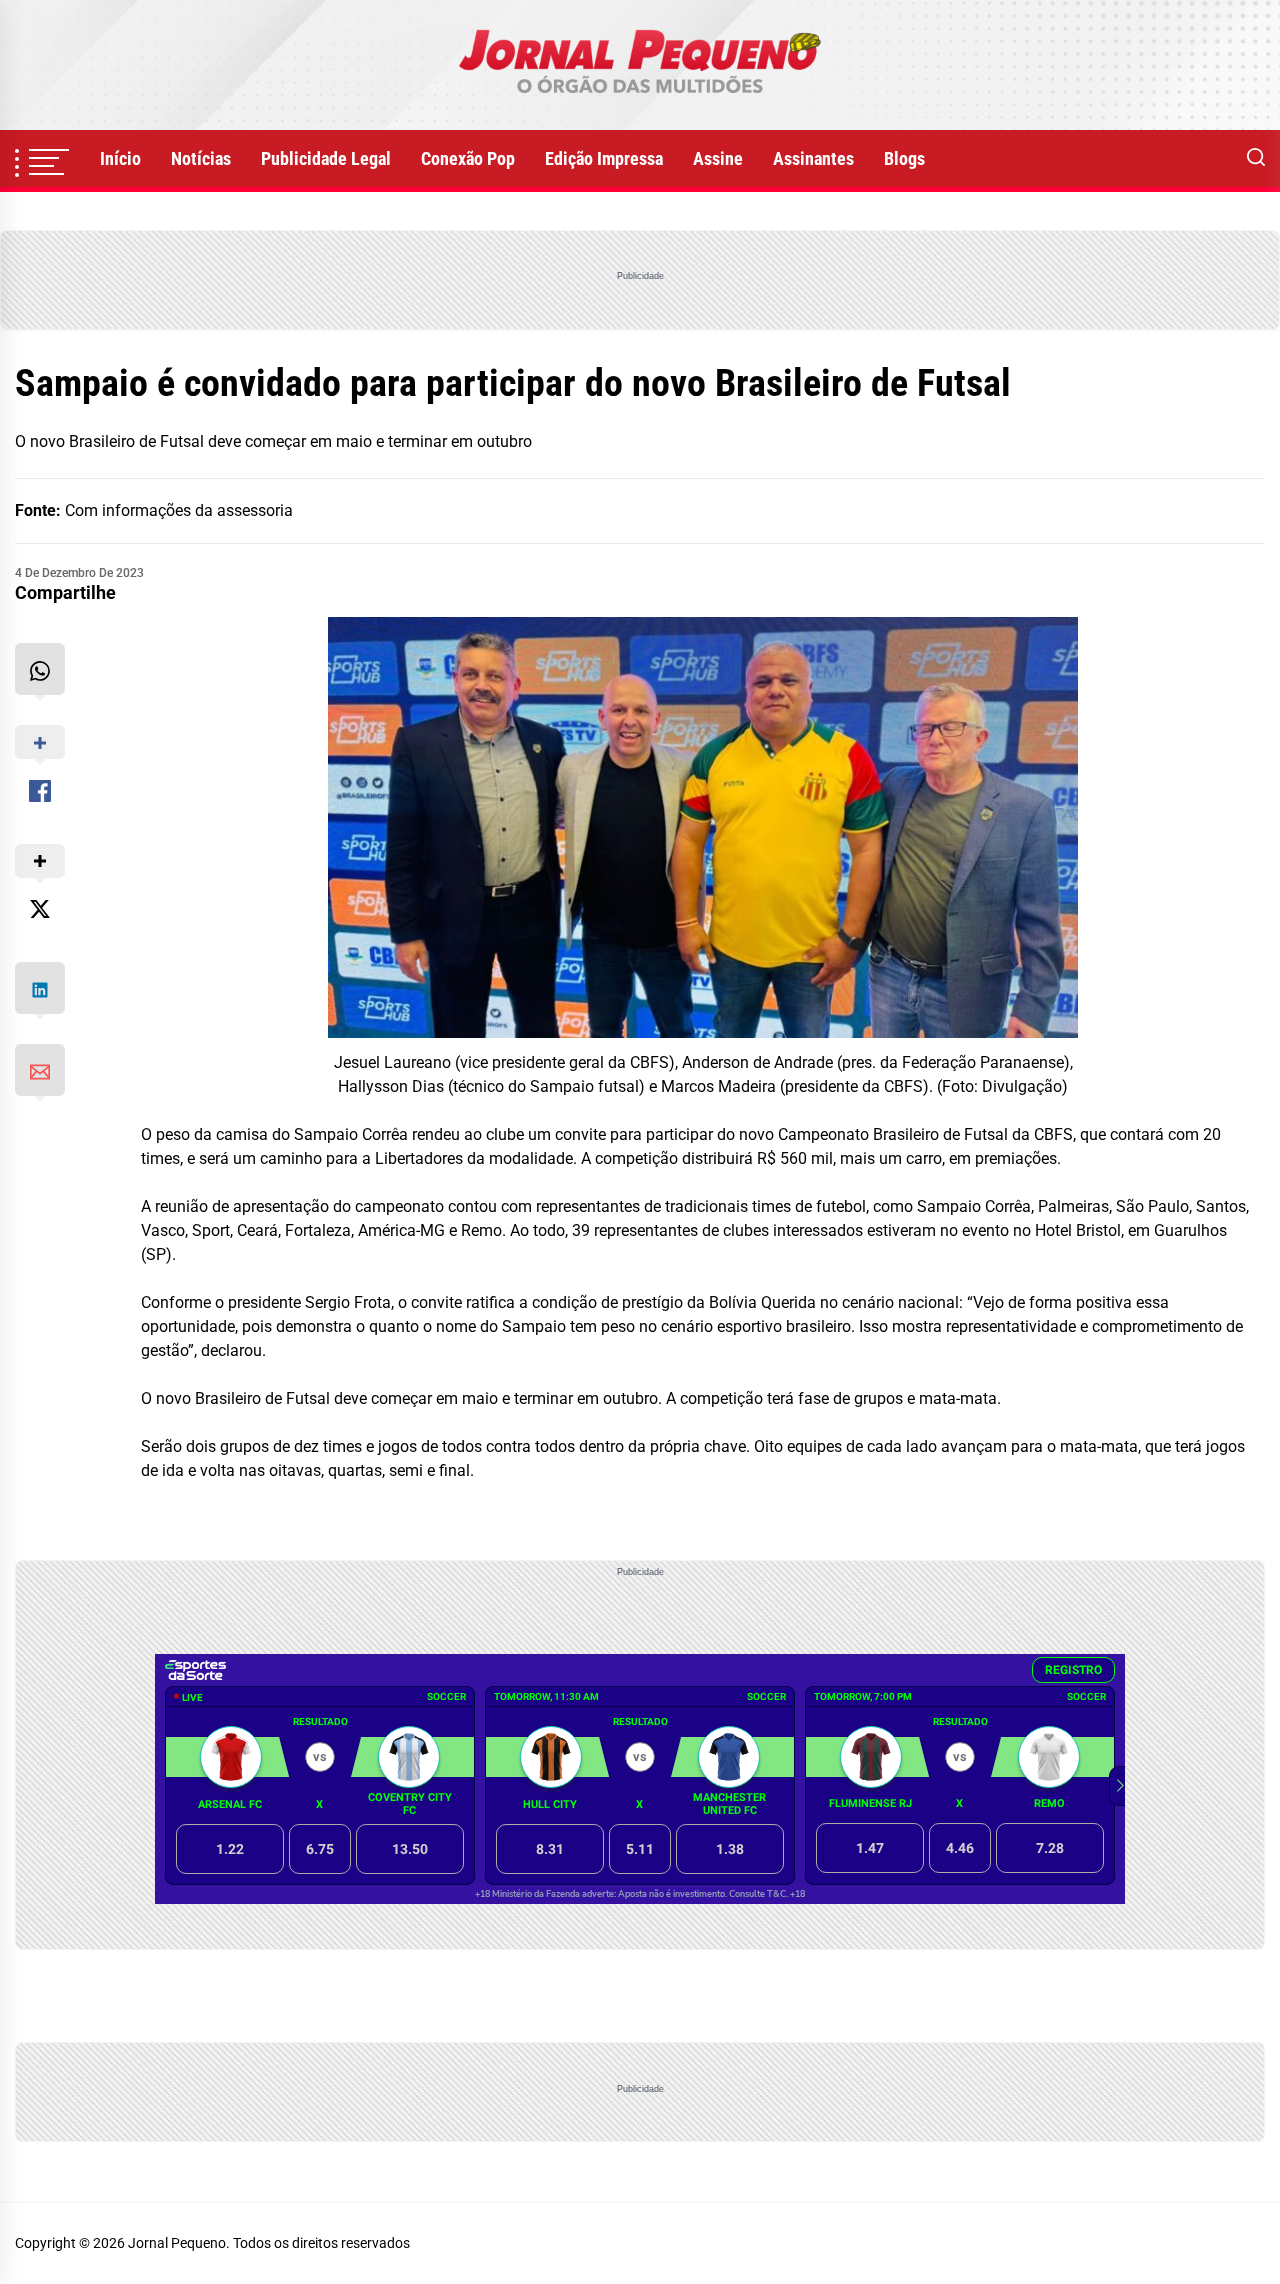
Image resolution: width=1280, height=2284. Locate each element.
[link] (640, 65)
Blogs (904, 158)
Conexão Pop (468, 158)
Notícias (201, 158)
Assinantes (813, 158)
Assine (718, 158)
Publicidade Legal (326, 158)
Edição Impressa (604, 158)
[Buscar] (1256, 159)
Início (120, 158)
